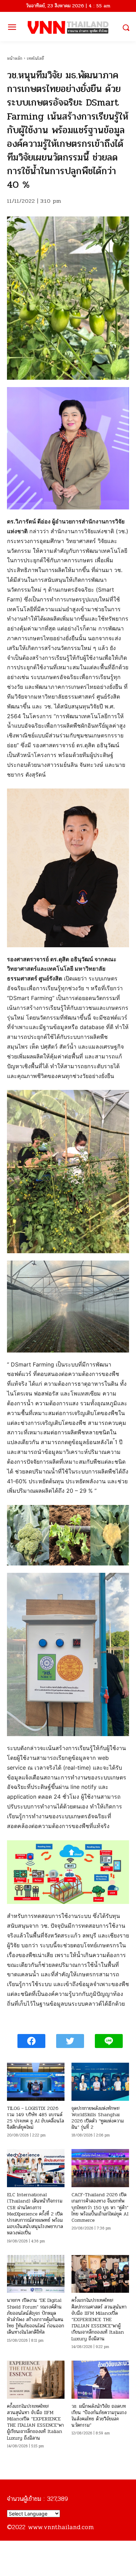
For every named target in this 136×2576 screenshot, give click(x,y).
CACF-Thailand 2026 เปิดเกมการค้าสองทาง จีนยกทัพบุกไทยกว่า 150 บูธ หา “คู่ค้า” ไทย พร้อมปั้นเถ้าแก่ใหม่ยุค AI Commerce (100, 2207)
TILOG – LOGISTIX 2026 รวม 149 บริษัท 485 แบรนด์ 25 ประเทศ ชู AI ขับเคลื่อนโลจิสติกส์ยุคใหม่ (36, 2118)
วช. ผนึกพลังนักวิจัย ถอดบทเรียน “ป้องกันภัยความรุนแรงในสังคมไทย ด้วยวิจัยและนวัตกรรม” (99, 2416)
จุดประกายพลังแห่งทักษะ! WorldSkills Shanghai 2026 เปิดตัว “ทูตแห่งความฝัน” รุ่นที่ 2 (98, 2118)
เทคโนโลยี (35, 58)
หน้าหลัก (15, 58)
